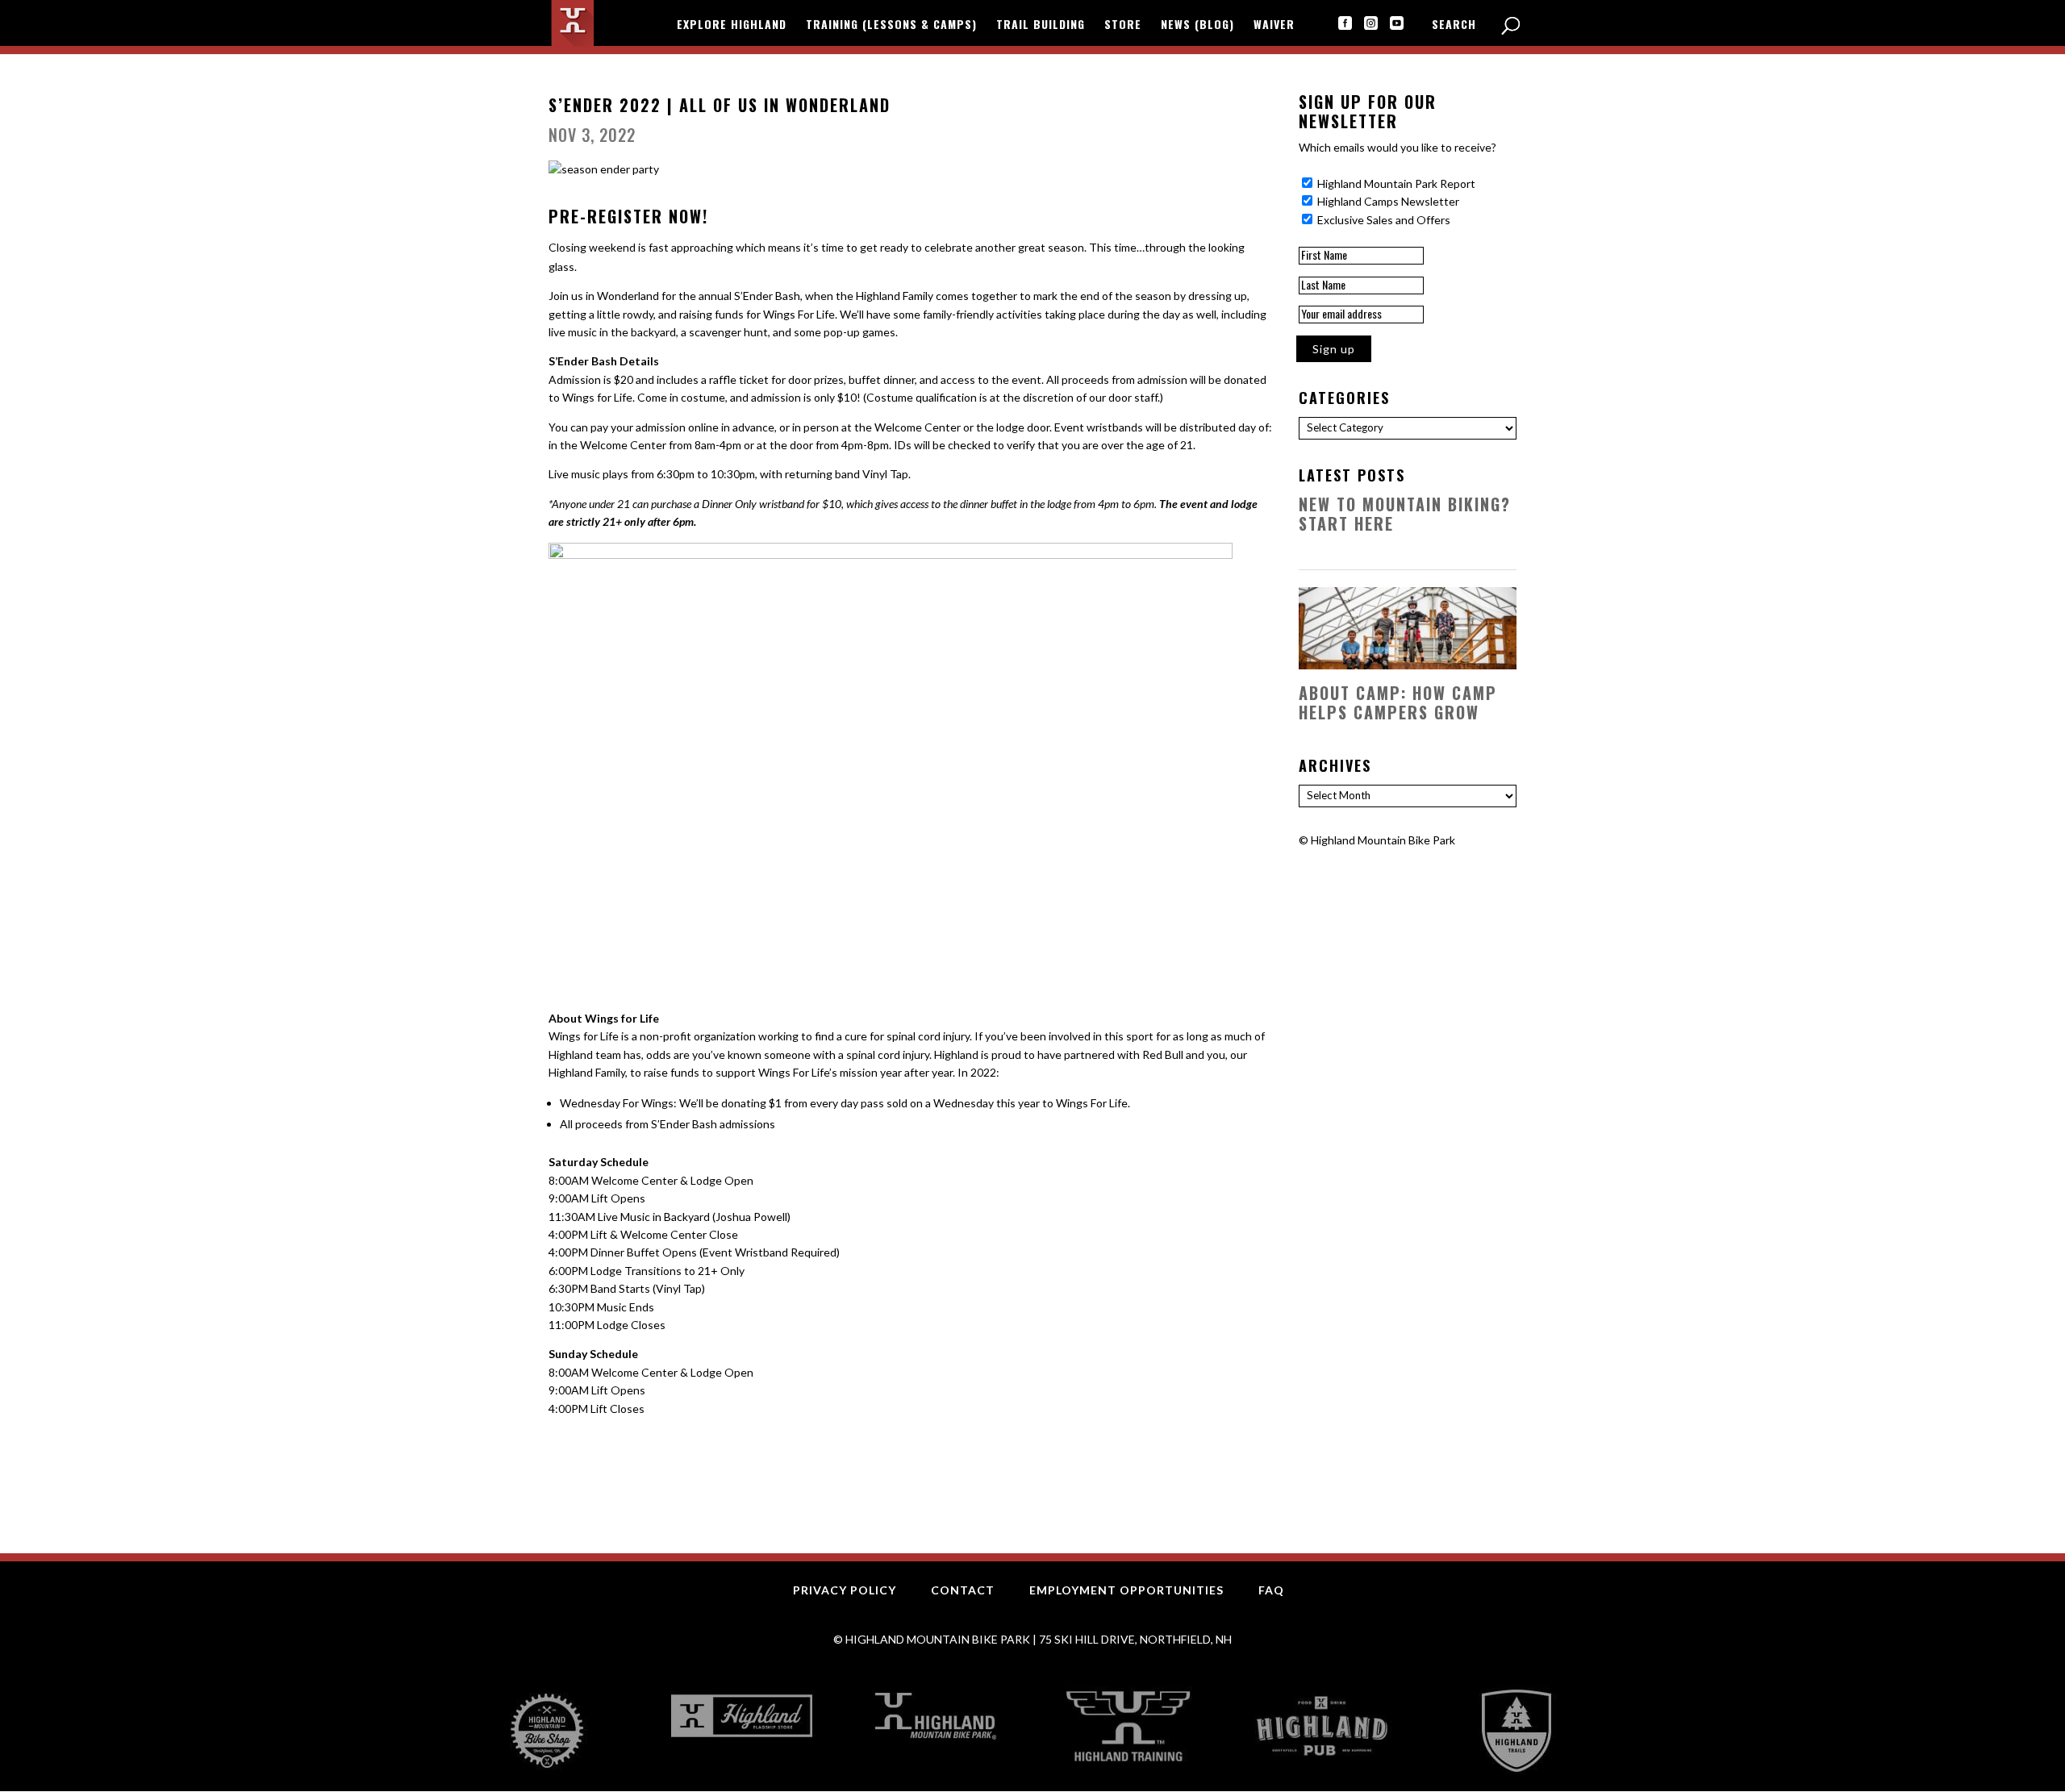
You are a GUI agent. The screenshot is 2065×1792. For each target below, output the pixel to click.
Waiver (1274, 25)
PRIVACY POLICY (845, 1590)
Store (1123, 25)
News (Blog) (1197, 25)
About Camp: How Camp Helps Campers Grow (1398, 702)
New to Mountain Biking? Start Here (1405, 514)
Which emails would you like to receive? (1398, 147)
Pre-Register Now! (628, 216)
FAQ (1271, 1590)
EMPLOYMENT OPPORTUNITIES (1126, 1590)
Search (1454, 25)
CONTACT (963, 1590)
